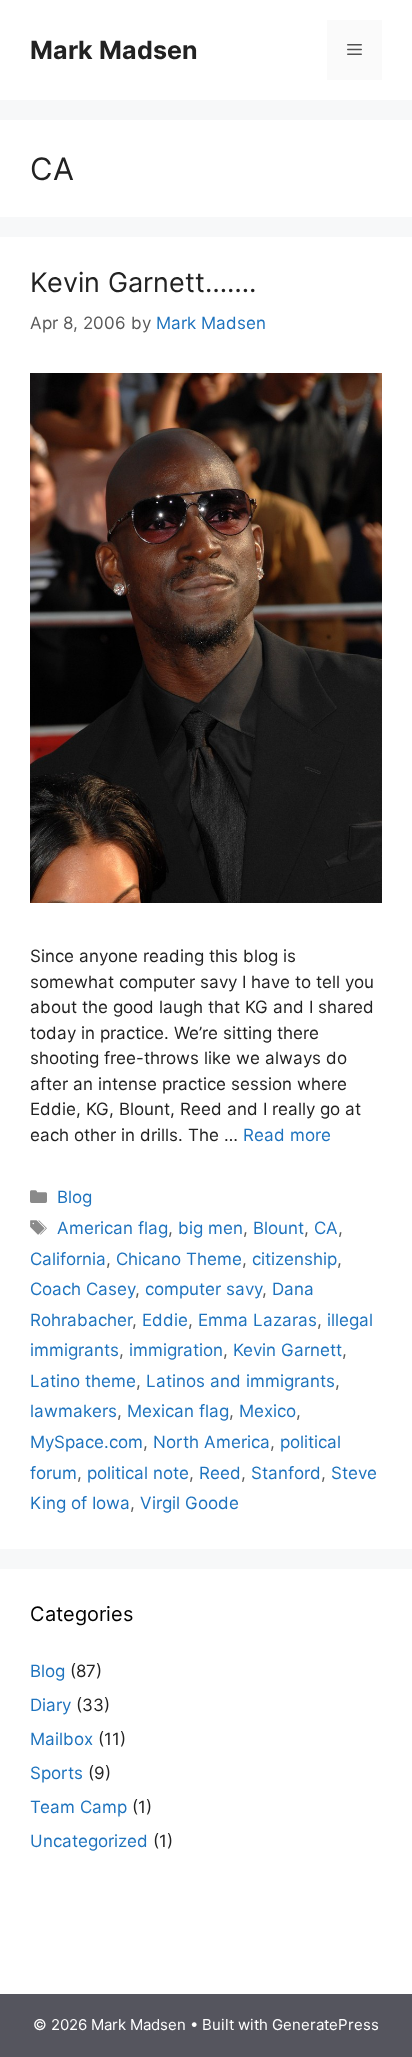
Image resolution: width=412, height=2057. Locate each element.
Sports (56, 1773)
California (68, 1259)
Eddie (165, 1320)
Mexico (267, 1411)
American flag (112, 1228)
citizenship (294, 1259)
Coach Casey (82, 1289)
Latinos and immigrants (240, 1381)
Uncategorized (89, 1841)
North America (211, 1442)
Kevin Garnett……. (143, 282)
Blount (278, 1228)
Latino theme (83, 1381)
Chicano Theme (179, 1259)
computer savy (203, 1289)
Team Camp (78, 1807)
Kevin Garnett (287, 1350)
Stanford (286, 1473)
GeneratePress (325, 2024)
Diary (50, 1705)
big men (210, 1228)
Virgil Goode (189, 1503)
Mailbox (61, 1739)
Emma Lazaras (257, 1320)
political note (138, 1473)
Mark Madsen (114, 50)
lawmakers (73, 1411)
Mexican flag (178, 1411)
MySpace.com (86, 1442)
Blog (74, 1197)
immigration (176, 1350)
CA (326, 1228)
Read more (287, 1135)
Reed (220, 1473)
